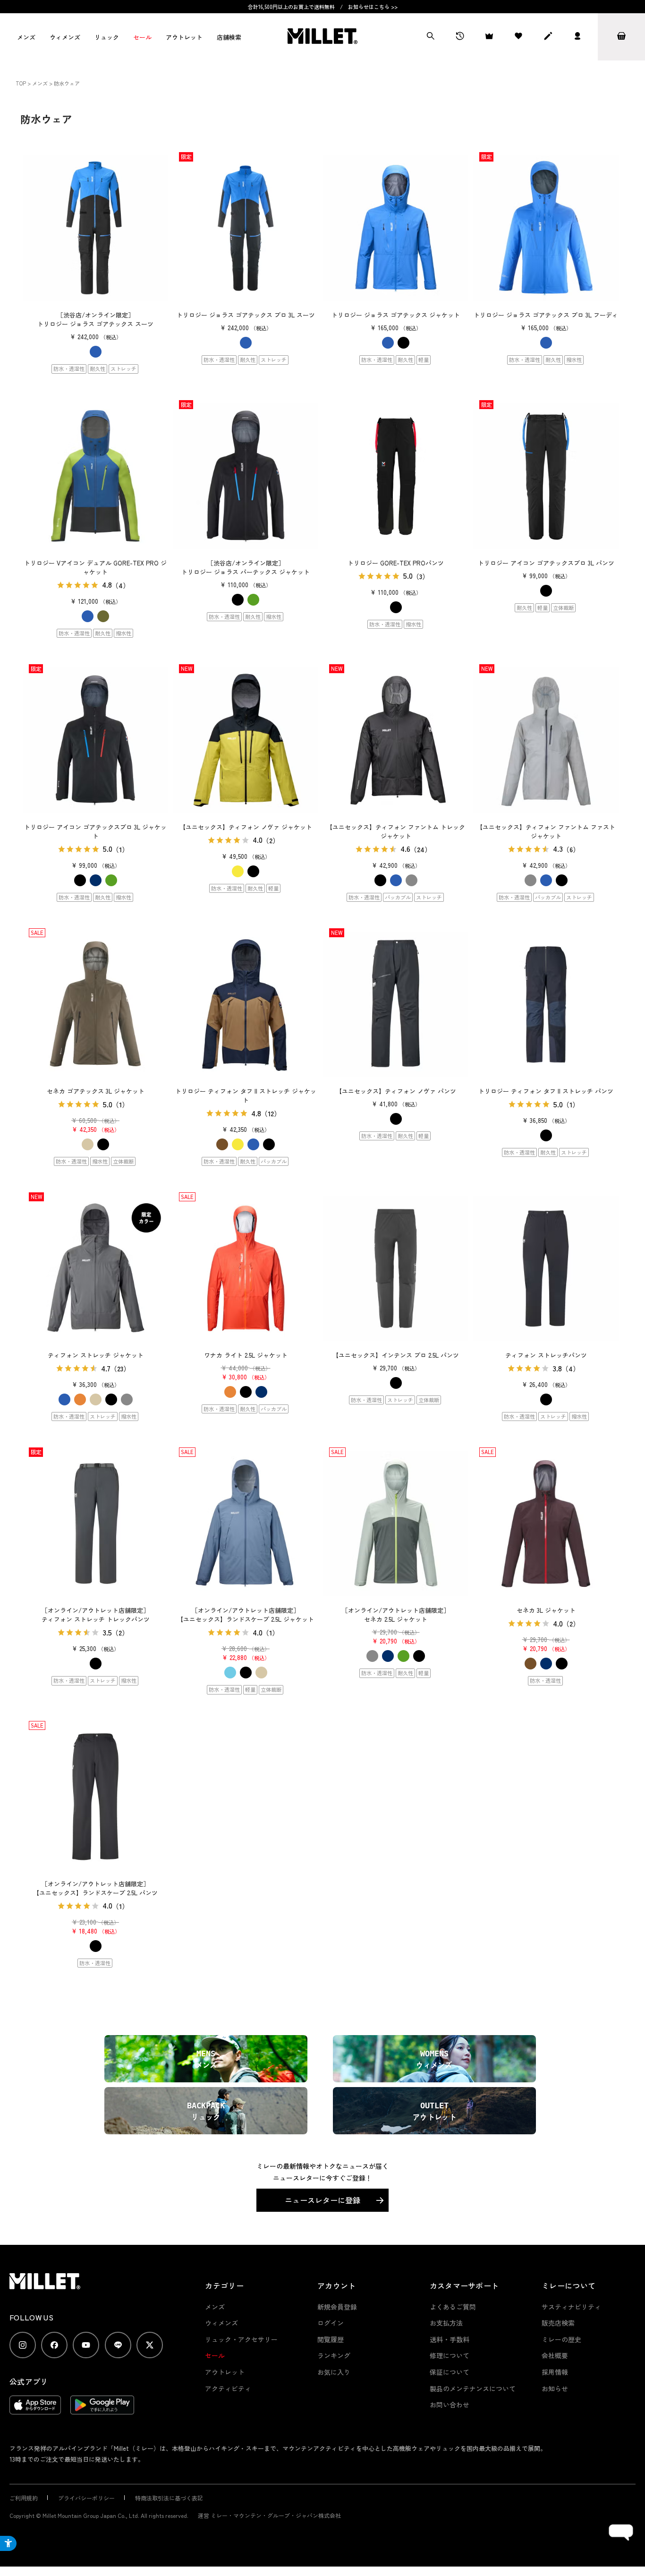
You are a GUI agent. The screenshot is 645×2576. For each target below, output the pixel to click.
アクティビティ (228, 2388)
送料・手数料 (450, 2339)
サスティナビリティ (571, 2307)
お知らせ (555, 2388)
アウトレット (184, 37)
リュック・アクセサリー (241, 2339)
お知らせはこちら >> (373, 7)
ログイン (331, 2323)
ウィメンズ (65, 37)
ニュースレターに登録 (322, 2200)
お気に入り (334, 2372)
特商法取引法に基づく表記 (169, 2498)
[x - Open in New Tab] (150, 2345)
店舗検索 (229, 37)
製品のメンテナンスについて (473, 2388)
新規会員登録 (337, 2307)
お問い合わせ (450, 2405)
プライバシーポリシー (86, 2498)
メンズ (26, 37)
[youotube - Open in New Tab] (86, 2345)
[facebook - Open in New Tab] (54, 2345)
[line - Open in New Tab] (118, 2345)
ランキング (334, 2355)
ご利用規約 (24, 2498)
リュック (107, 37)
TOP (21, 83)
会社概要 (555, 2355)
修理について (450, 2355)
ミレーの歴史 (561, 2339)
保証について (450, 2372)
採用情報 (555, 2372)
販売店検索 (558, 2323)
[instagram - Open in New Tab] (23, 2345)
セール (142, 37)
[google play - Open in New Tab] (102, 2410)
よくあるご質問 (453, 2307)
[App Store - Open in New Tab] (35, 2410)
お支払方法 (446, 2323)
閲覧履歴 (331, 2339)
